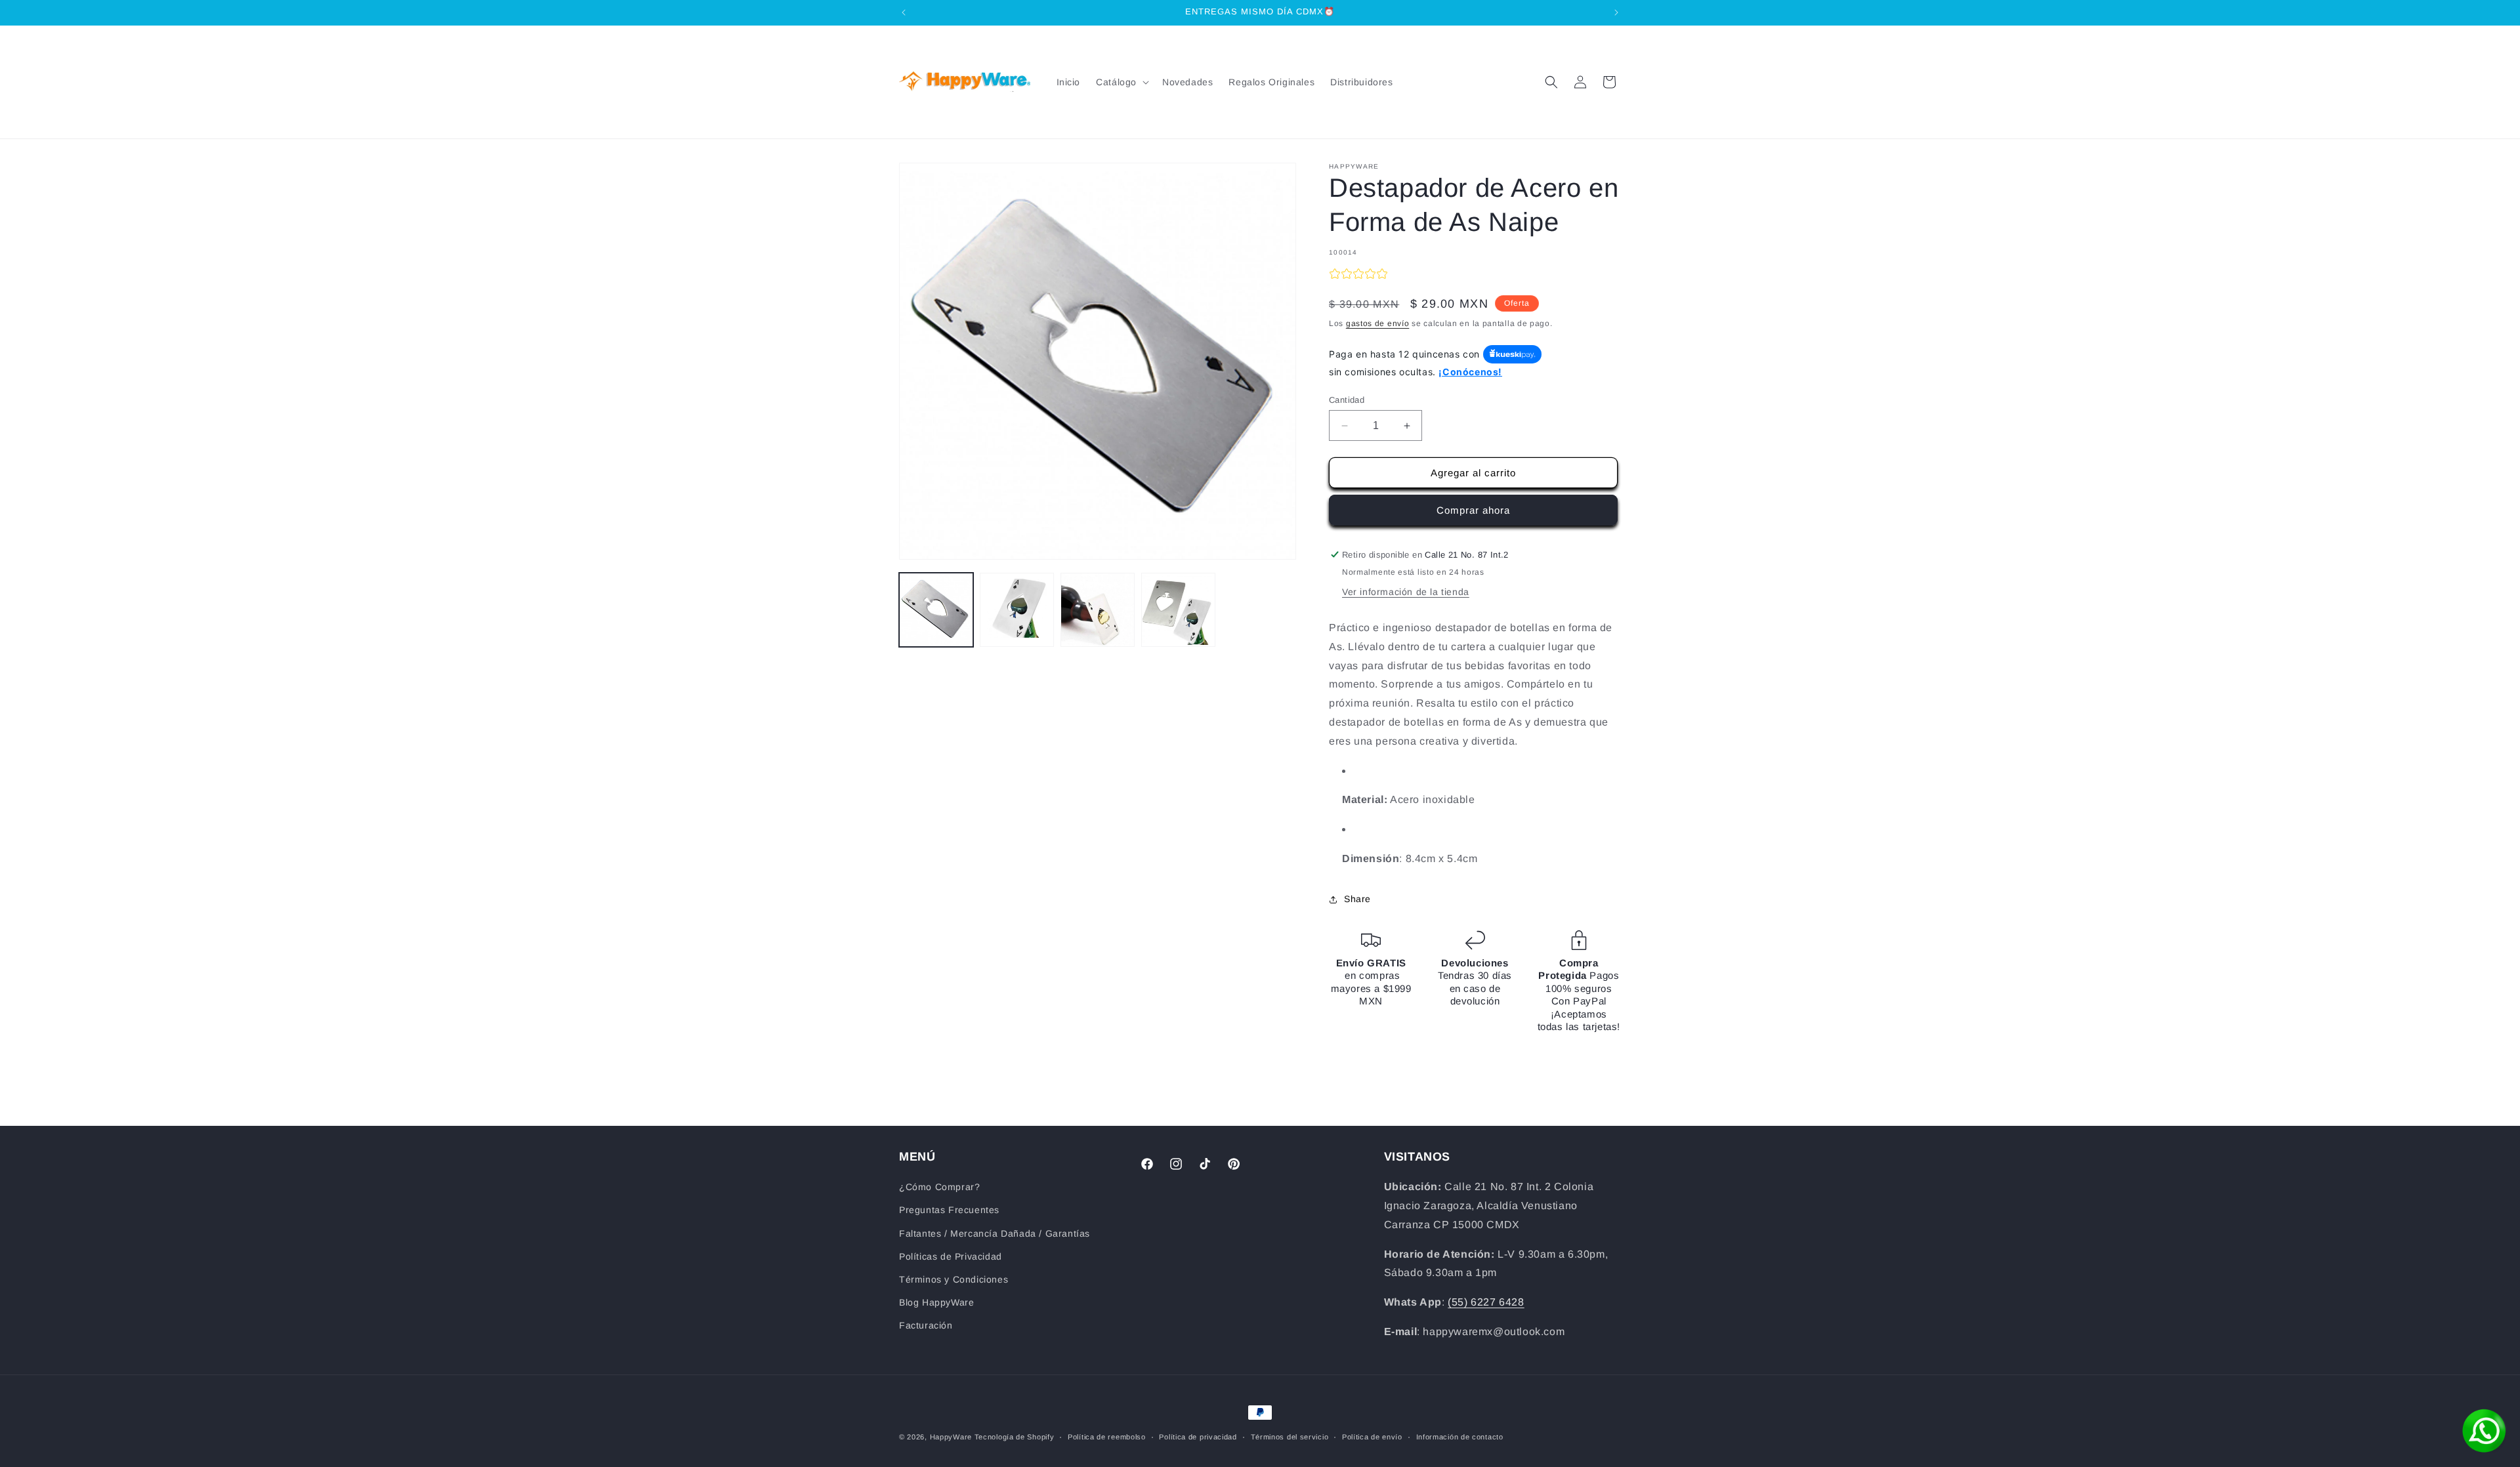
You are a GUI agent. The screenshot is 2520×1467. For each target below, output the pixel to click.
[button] (1121, 82)
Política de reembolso (1107, 1437)
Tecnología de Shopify (1015, 1437)
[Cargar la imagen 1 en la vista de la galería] (936, 610)
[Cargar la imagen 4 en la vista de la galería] (1178, 610)
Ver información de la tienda (1406, 592)
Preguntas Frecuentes (949, 1210)
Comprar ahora (1473, 510)
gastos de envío (1378, 323)
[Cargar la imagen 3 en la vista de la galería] (1098, 610)
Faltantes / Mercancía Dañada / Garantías (995, 1233)
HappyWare (951, 1437)
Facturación (926, 1325)
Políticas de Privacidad (951, 1256)
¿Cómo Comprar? (939, 1187)
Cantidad (1347, 400)
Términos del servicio (1290, 1437)
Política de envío (1372, 1437)
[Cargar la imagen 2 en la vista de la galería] (1017, 610)
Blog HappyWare (936, 1302)
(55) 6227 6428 (1486, 1302)
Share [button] (1357, 899)
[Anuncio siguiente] (1616, 12)
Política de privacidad (1198, 1437)
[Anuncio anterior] (904, 12)
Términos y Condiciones (954, 1279)
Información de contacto (1460, 1437)
